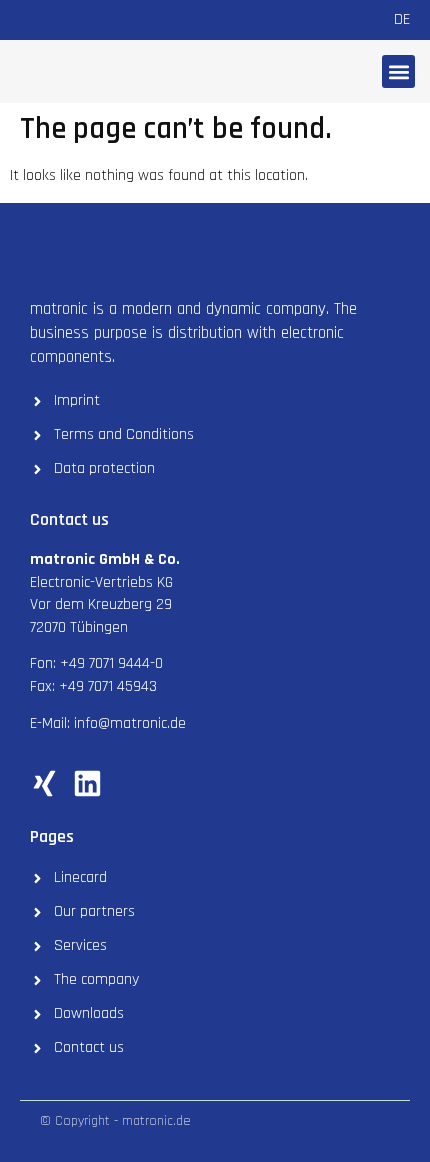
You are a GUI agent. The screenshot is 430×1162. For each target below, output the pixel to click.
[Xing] (44, 783)
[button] (398, 71)
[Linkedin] (87, 783)
